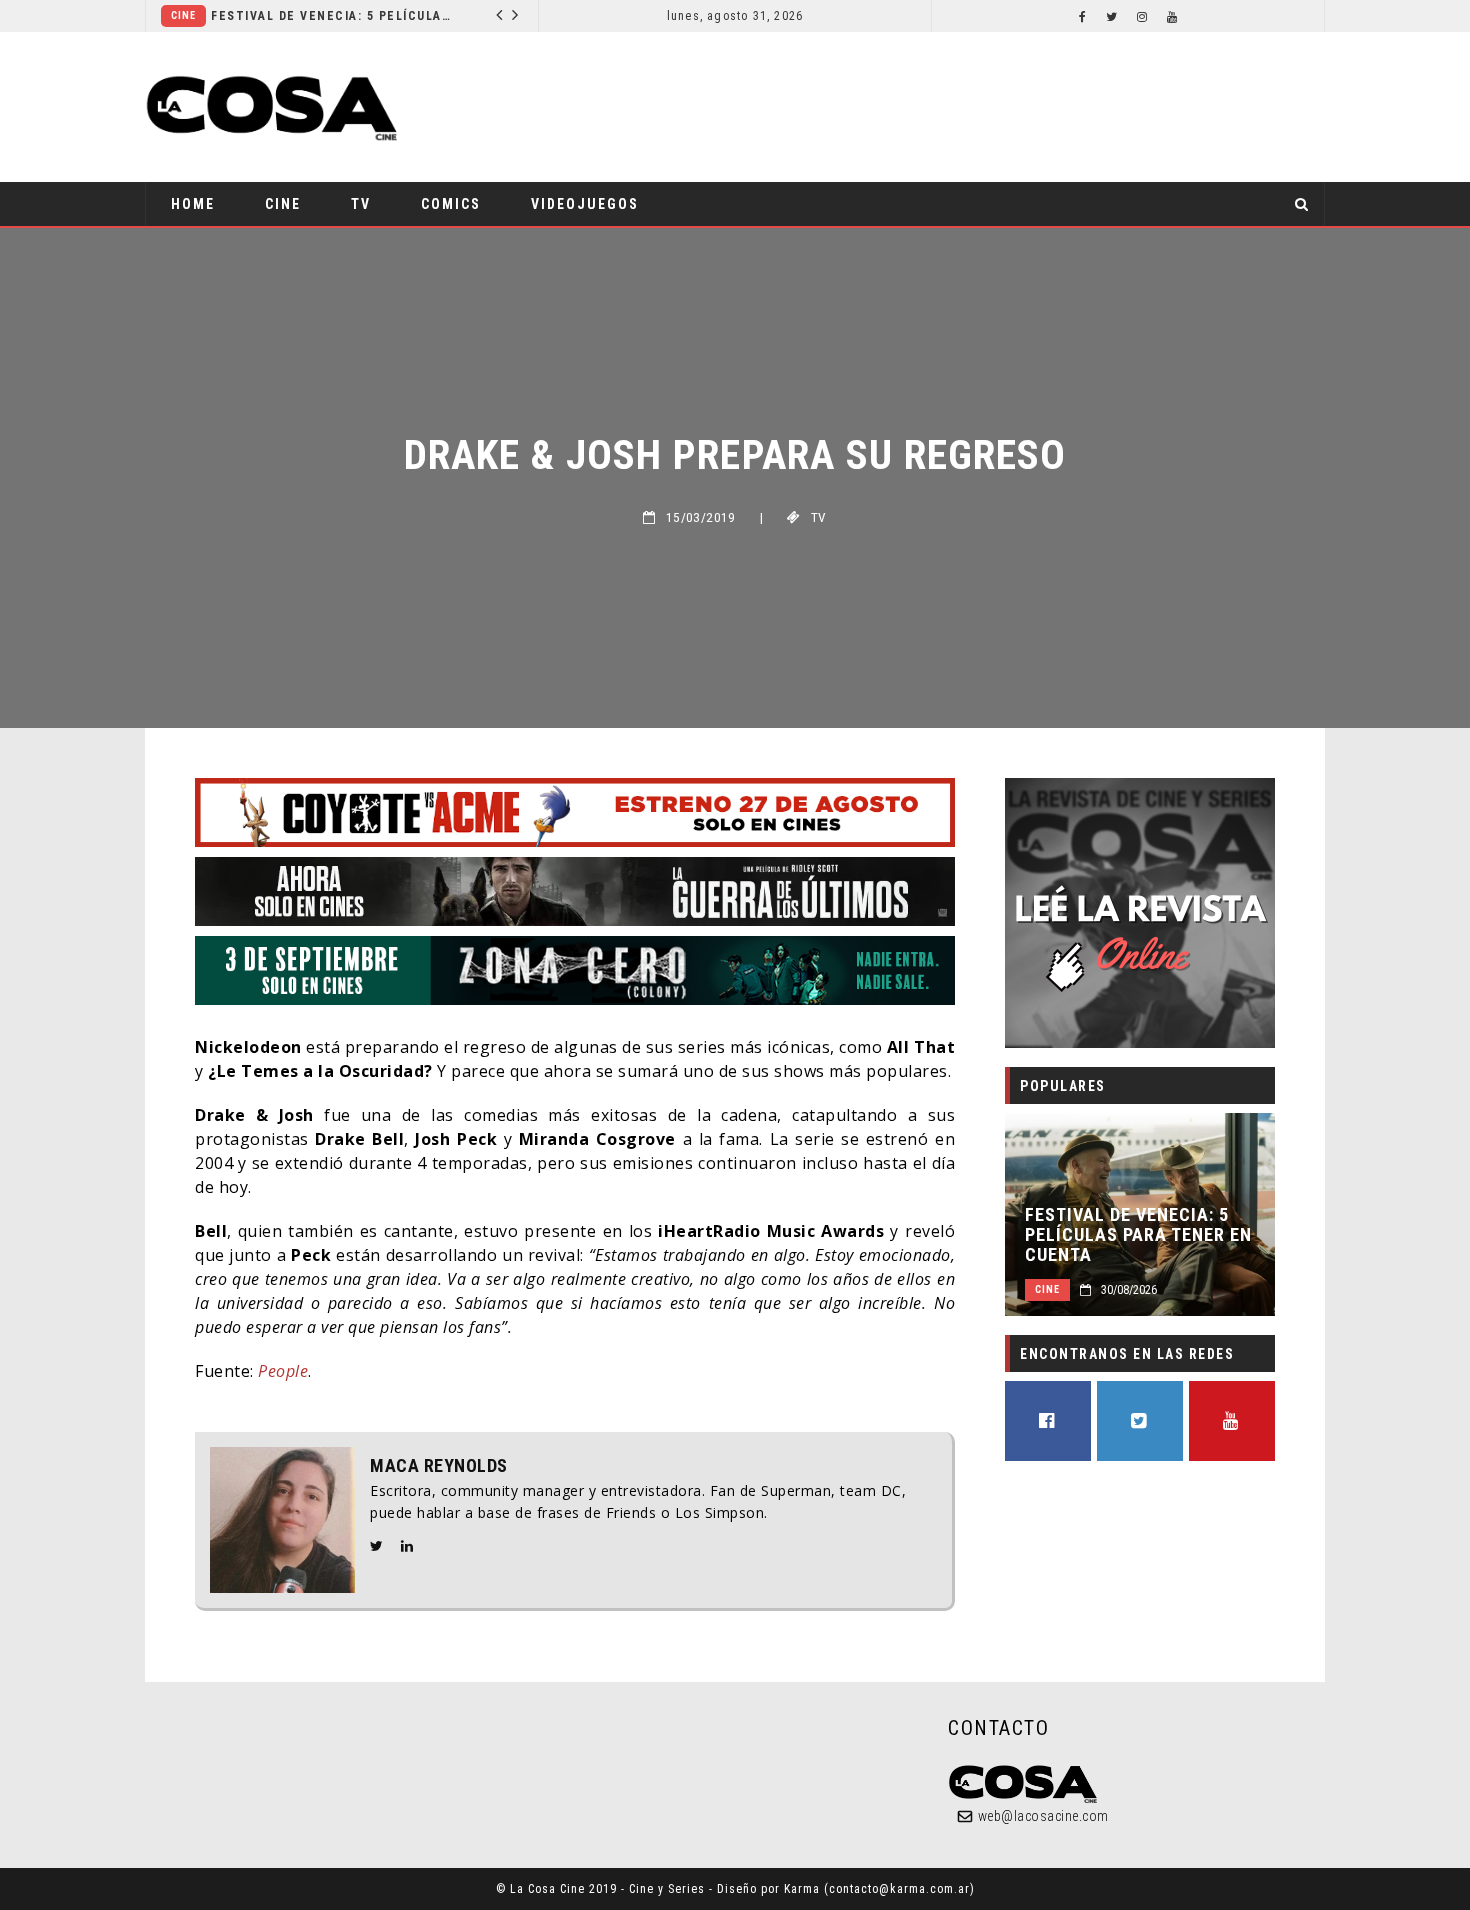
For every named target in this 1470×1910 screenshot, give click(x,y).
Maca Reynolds (439, 1466)
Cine (183, 15)
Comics (451, 204)
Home (193, 204)
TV (361, 204)
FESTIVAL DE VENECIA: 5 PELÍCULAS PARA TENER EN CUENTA (331, 16)
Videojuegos (585, 204)
